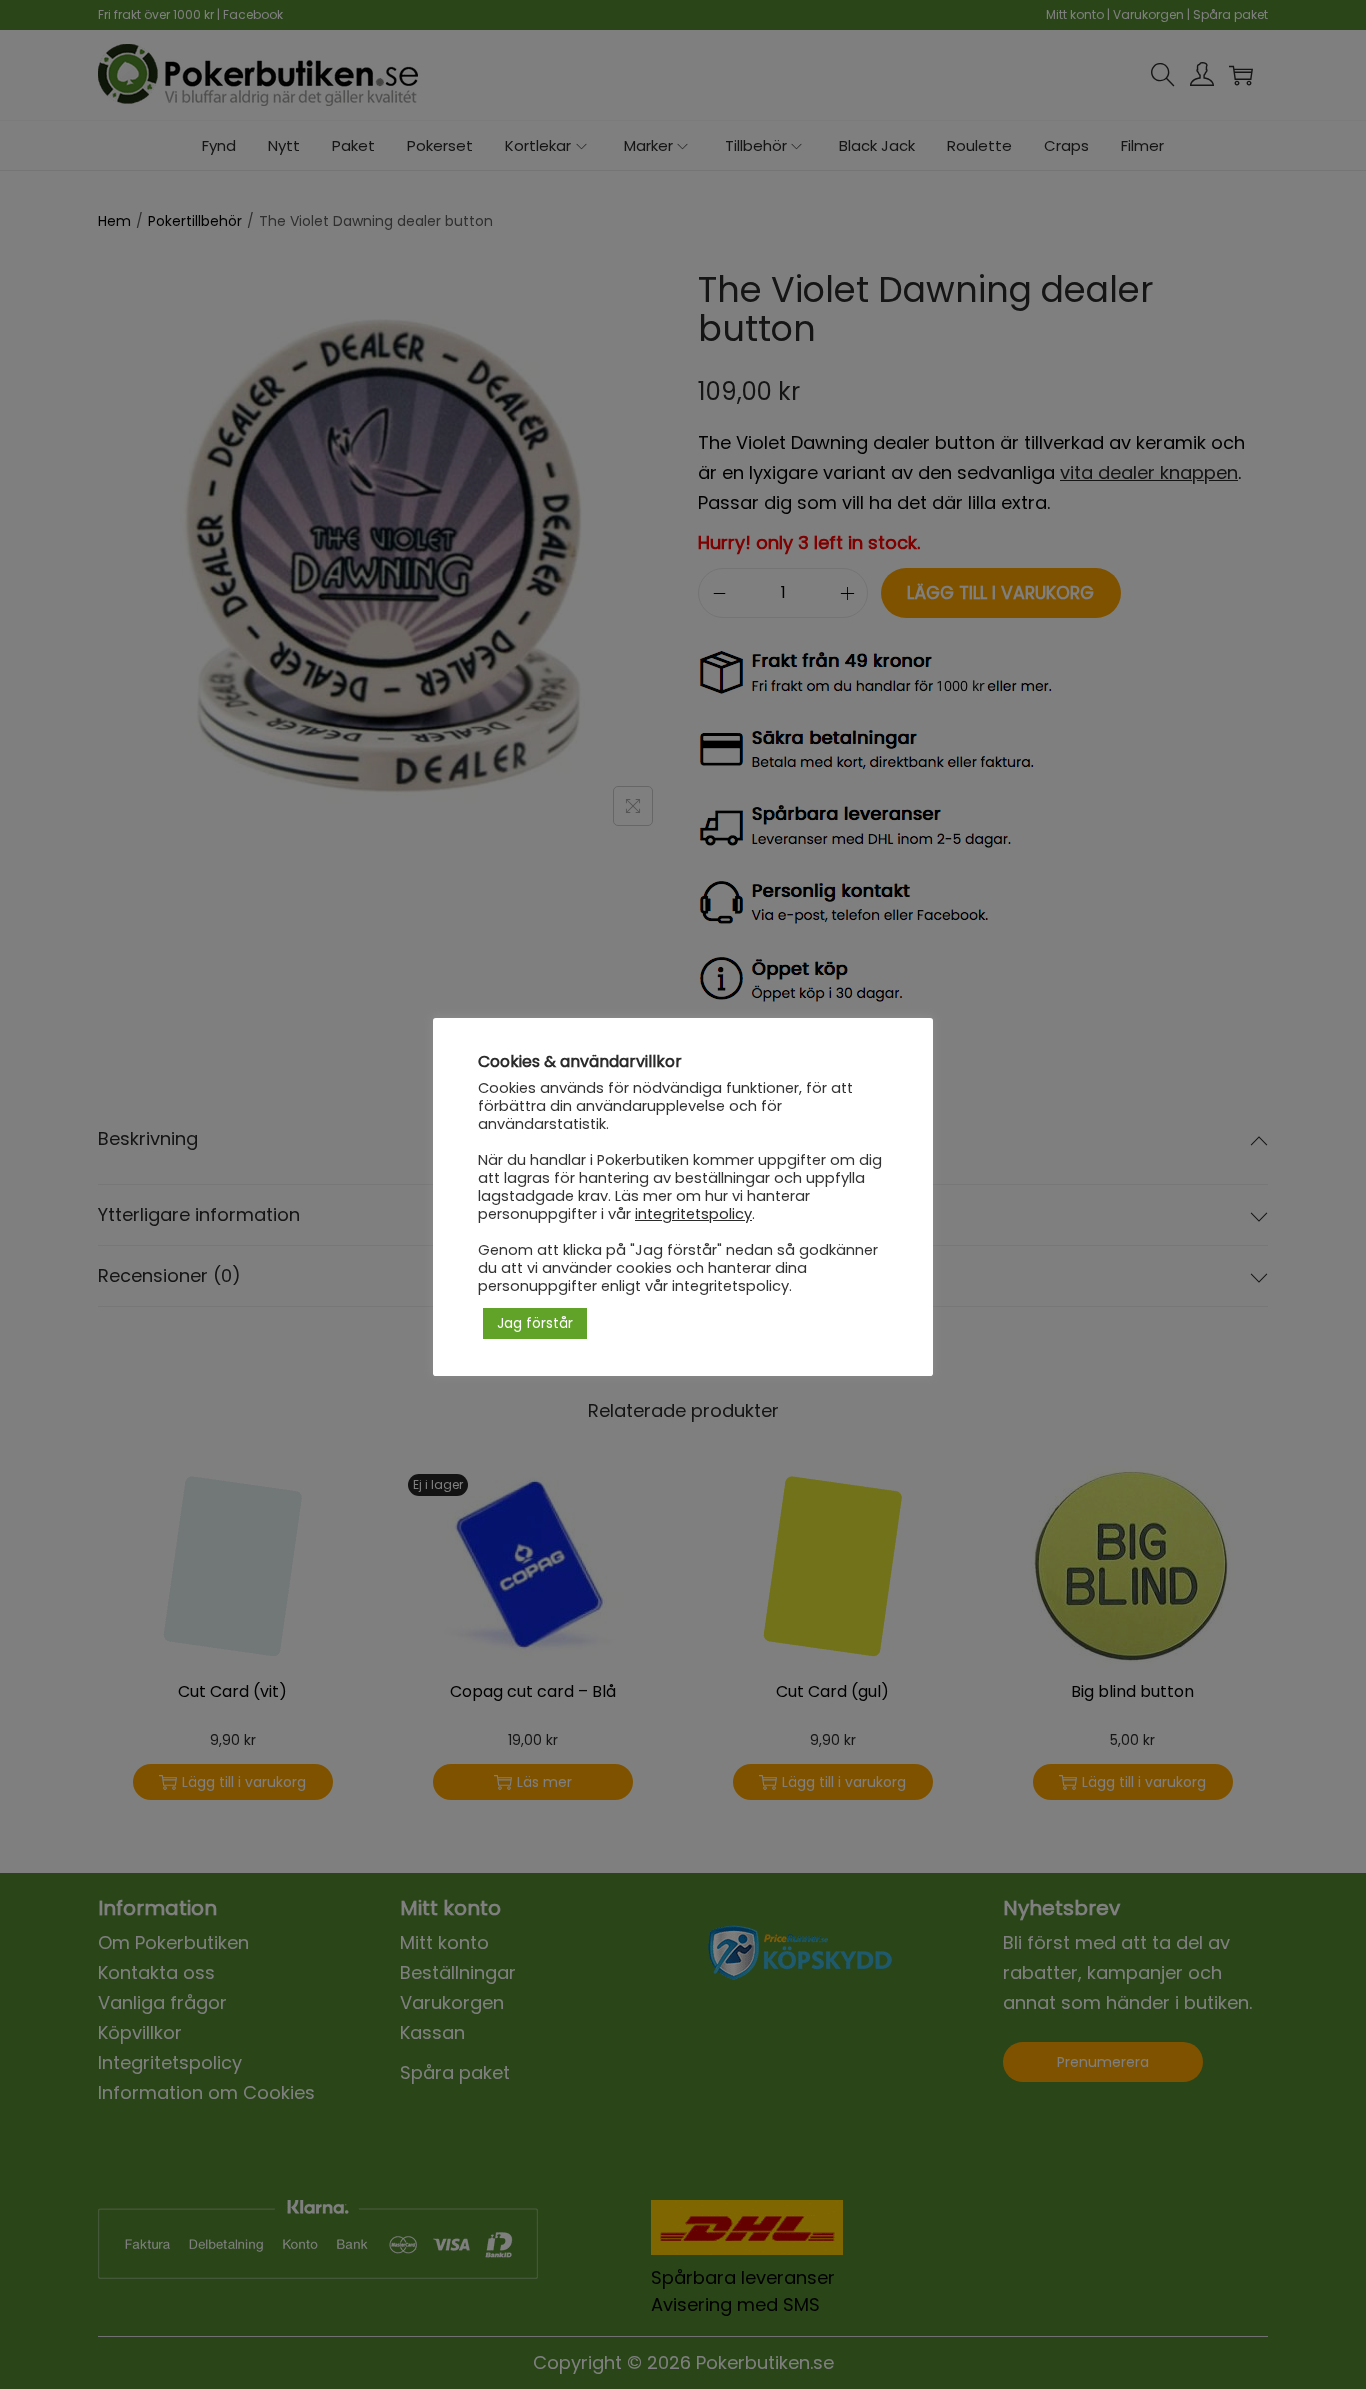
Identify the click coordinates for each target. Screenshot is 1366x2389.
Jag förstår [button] (535, 1323)
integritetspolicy (693, 1214)
